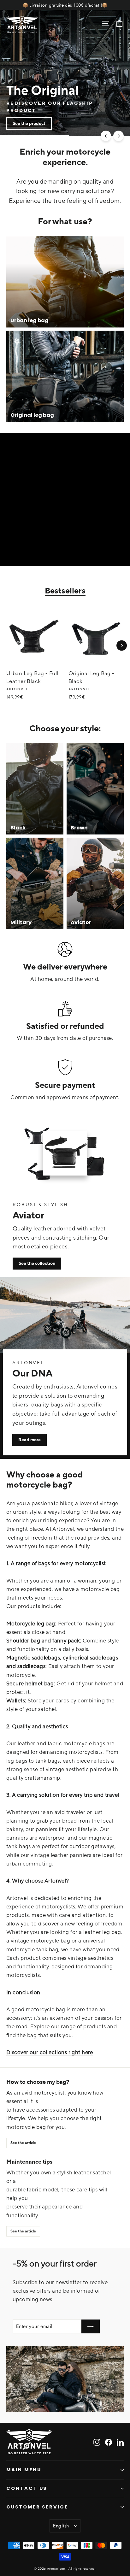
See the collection (37, 1263)
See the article (23, 2143)
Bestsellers (65, 591)
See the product (29, 123)
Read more (30, 1440)
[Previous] (106, 136)
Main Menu (24, 2470)
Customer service (37, 2507)
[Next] (118, 136)
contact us (27, 2488)
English (61, 2526)
